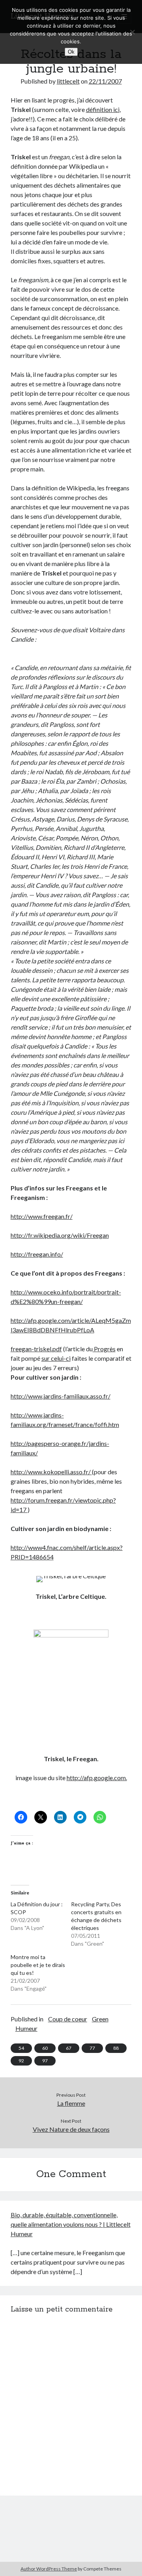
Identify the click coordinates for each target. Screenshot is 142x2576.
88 (116, 2048)
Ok (71, 52)
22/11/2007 (105, 81)
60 (45, 2048)
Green (100, 2019)
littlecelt (68, 81)
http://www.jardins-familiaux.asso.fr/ (61, 1396)
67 (69, 2048)
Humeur (26, 2028)
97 (45, 2061)
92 (21, 2061)
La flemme (71, 2103)
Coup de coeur (68, 2019)
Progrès (104, 1349)
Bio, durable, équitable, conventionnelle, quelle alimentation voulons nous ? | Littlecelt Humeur (71, 2224)
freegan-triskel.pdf (36, 1349)
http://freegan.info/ (37, 1254)
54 (21, 2048)
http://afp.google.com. (97, 1778)
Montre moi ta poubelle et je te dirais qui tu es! (38, 1965)
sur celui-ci (56, 1358)
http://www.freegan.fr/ (42, 1216)
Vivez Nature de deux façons (71, 2129)
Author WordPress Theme (49, 2569)
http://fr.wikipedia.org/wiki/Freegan (60, 1235)
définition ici (103, 109)
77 (92, 2048)
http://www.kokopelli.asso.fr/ (51, 1472)
